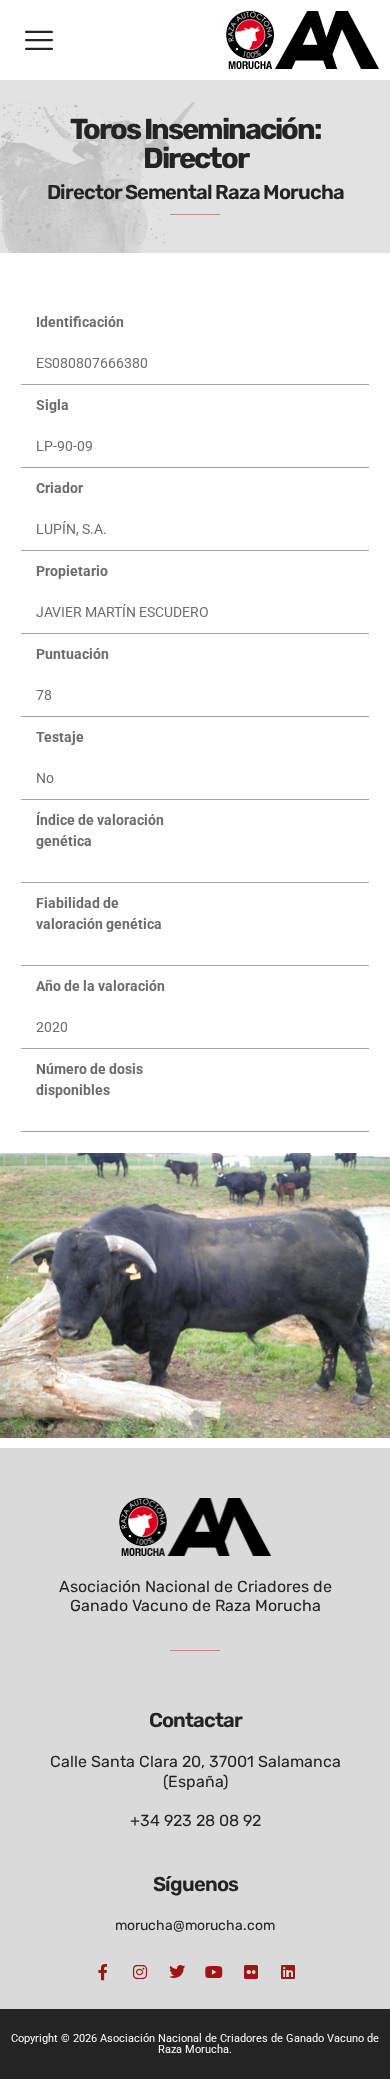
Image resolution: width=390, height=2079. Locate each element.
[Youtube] (214, 1972)
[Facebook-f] (103, 1972)
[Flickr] (251, 1972)
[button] (39, 40)
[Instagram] (140, 1972)
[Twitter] (177, 1972)
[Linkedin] (288, 1972)
